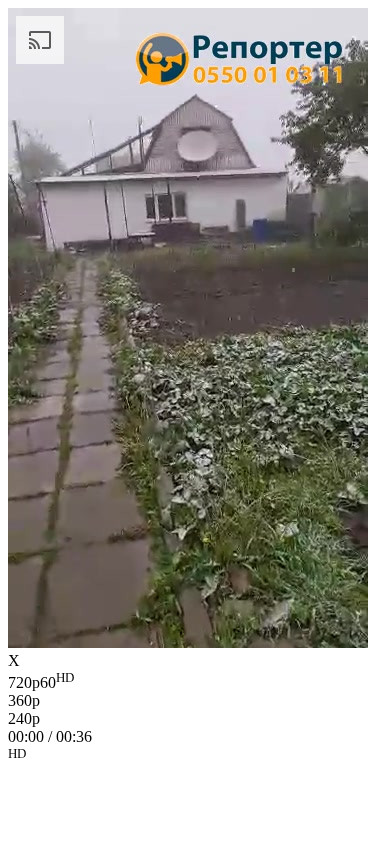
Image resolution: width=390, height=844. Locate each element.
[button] (195, 757)
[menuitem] (195, 681)
